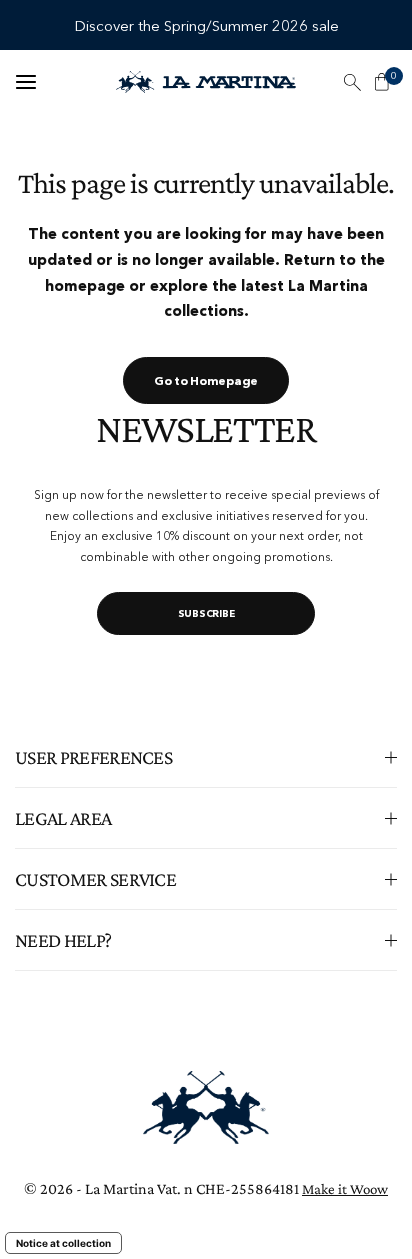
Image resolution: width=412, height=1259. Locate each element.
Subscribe (206, 613)
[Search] (352, 82)
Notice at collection (63, 1243)
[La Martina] (206, 82)
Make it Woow (345, 1189)
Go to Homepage (206, 380)
